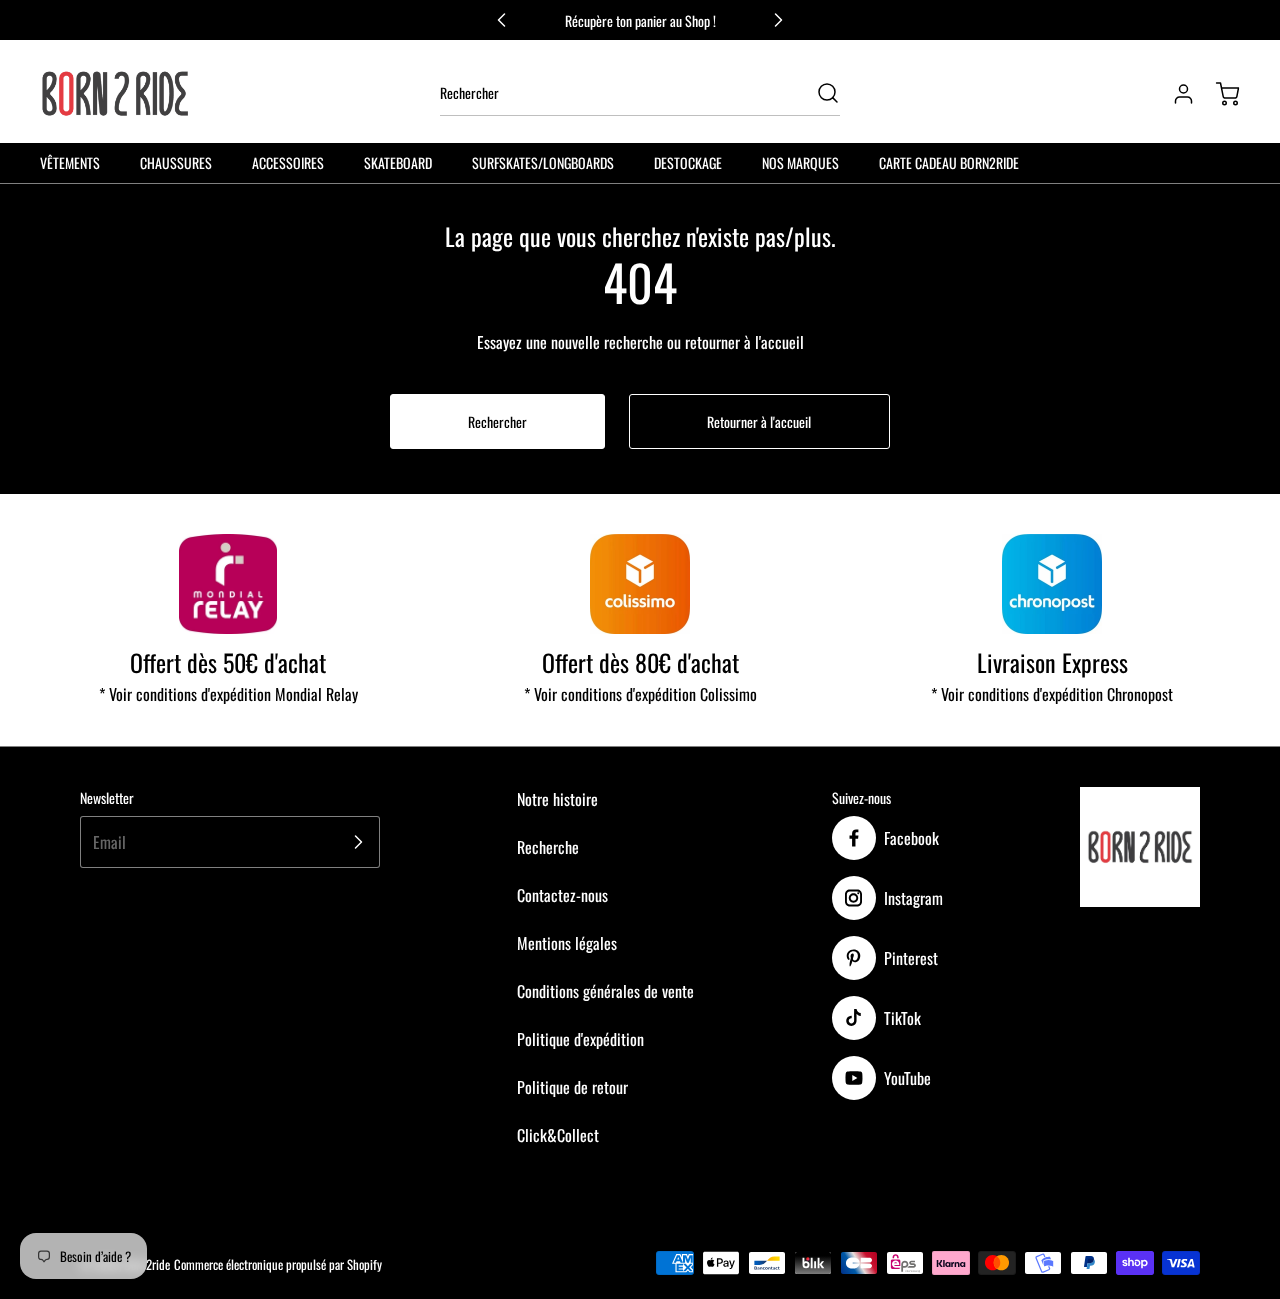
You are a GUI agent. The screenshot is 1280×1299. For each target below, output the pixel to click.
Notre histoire (557, 799)
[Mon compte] (1174, 94)
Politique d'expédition (580, 1039)
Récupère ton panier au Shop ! (640, 20)
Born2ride (147, 1264)
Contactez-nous (562, 895)
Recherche (548, 847)
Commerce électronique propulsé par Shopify (278, 1264)
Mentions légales (567, 943)
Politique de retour (572, 1087)
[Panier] (1218, 94)
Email (109, 842)
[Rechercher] (818, 93)
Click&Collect (558, 1135)
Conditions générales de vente (605, 991)
